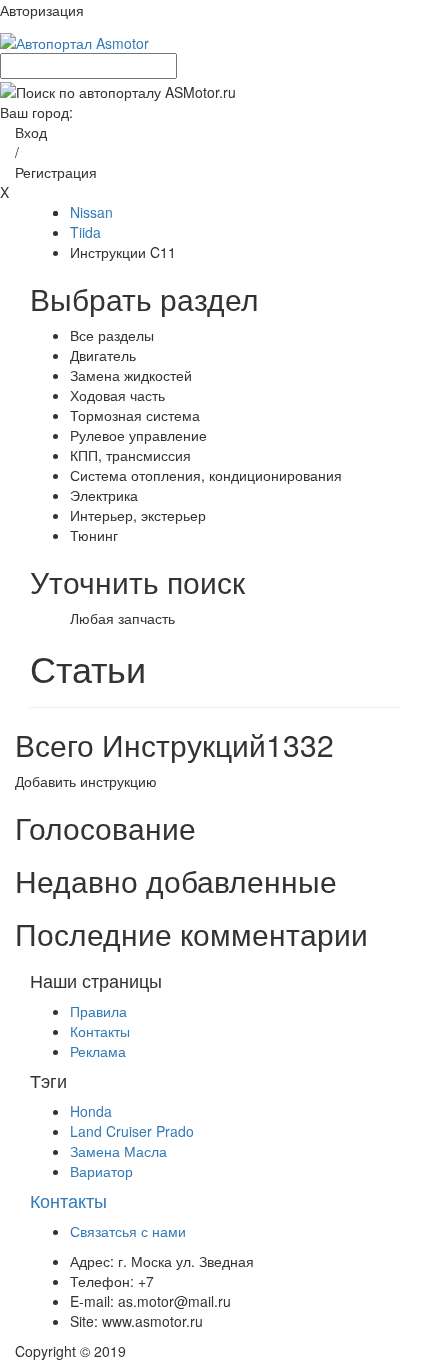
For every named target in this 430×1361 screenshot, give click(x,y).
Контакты (100, 1031)
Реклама (98, 1051)
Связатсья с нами (128, 1231)
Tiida (85, 232)
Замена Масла (118, 1151)
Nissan (91, 212)
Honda (91, 1111)
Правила (98, 1011)
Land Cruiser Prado (132, 1131)
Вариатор (101, 1171)
